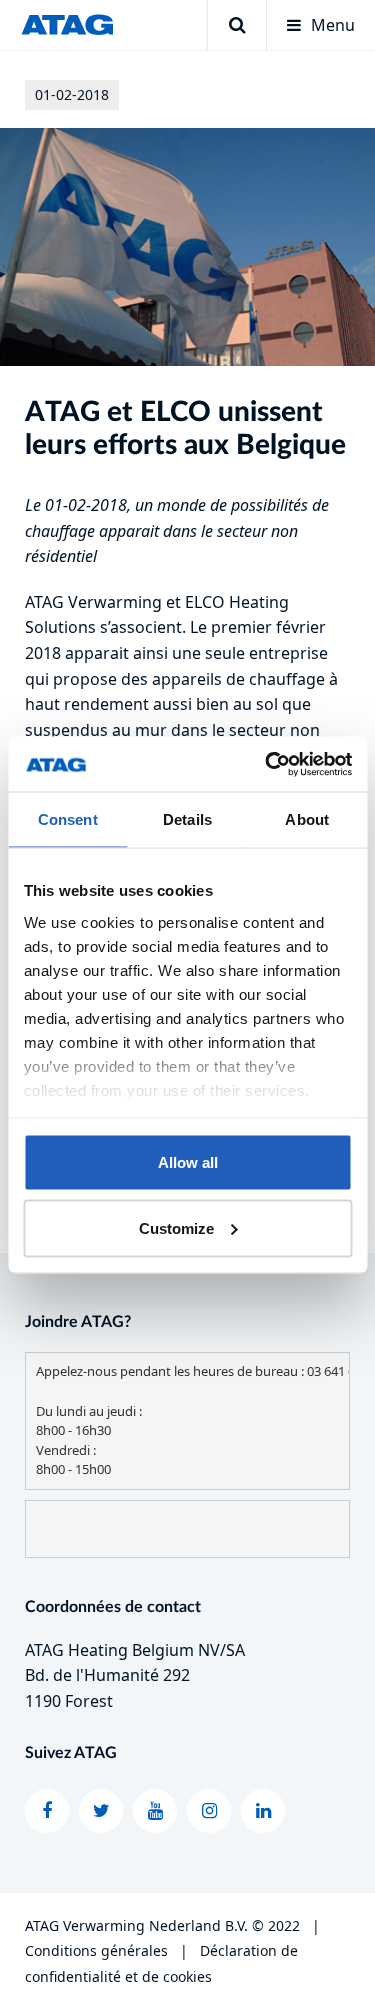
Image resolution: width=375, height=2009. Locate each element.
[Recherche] (236, 25)
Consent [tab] (68, 819)
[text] (187, 1421)
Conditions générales (96, 1950)
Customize (176, 1227)
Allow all (188, 1162)
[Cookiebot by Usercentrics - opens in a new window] (267, 764)
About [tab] (307, 819)
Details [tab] (187, 819)
